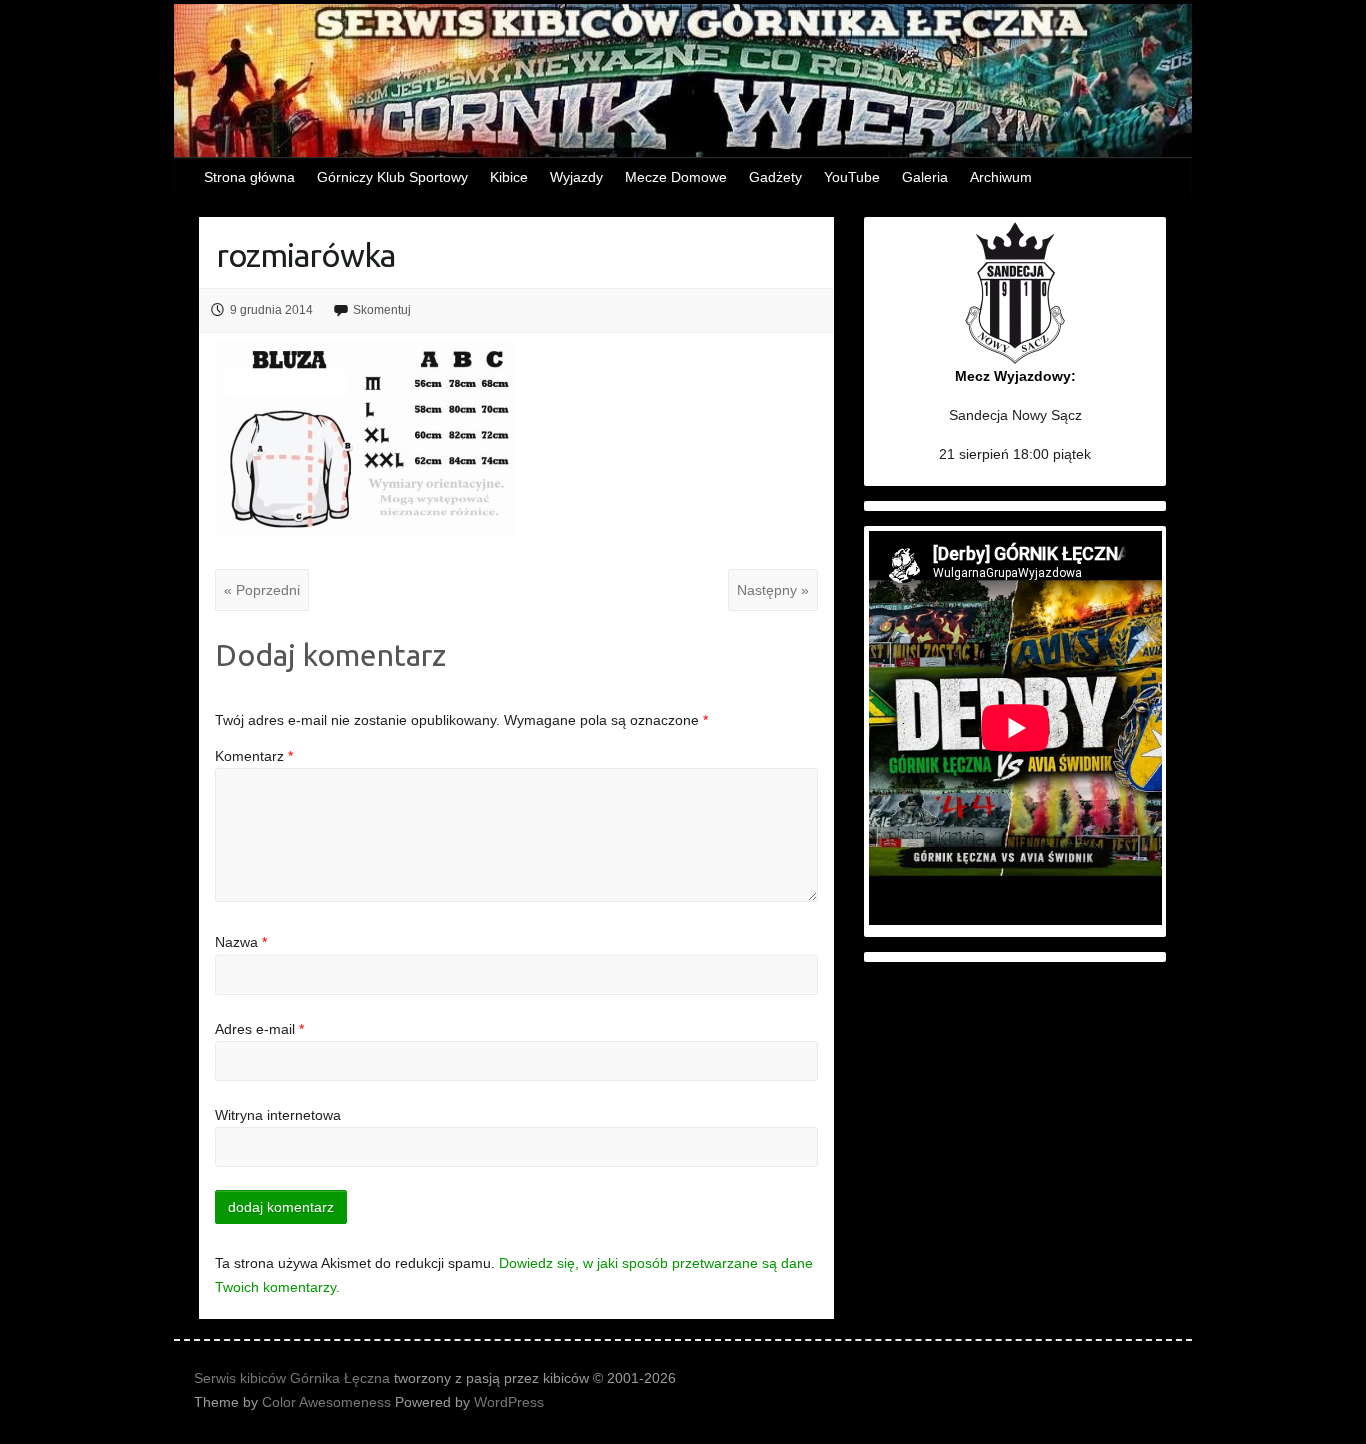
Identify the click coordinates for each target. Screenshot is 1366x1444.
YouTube (852, 177)
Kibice (509, 177)
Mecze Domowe (676, 177)
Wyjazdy (576, 177)
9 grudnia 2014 (271, 310)
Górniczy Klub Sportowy (392, 177)
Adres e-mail (259, 1029)
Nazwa (241, 942)
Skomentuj (382, 310)
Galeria (925, 177)
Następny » (773, 590)
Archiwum (1001, 177)
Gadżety (775, 177)
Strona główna (249, 177)
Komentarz (254, 756)
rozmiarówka (305, 255)
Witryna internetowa (278, 1115)
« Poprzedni (262, 590)
